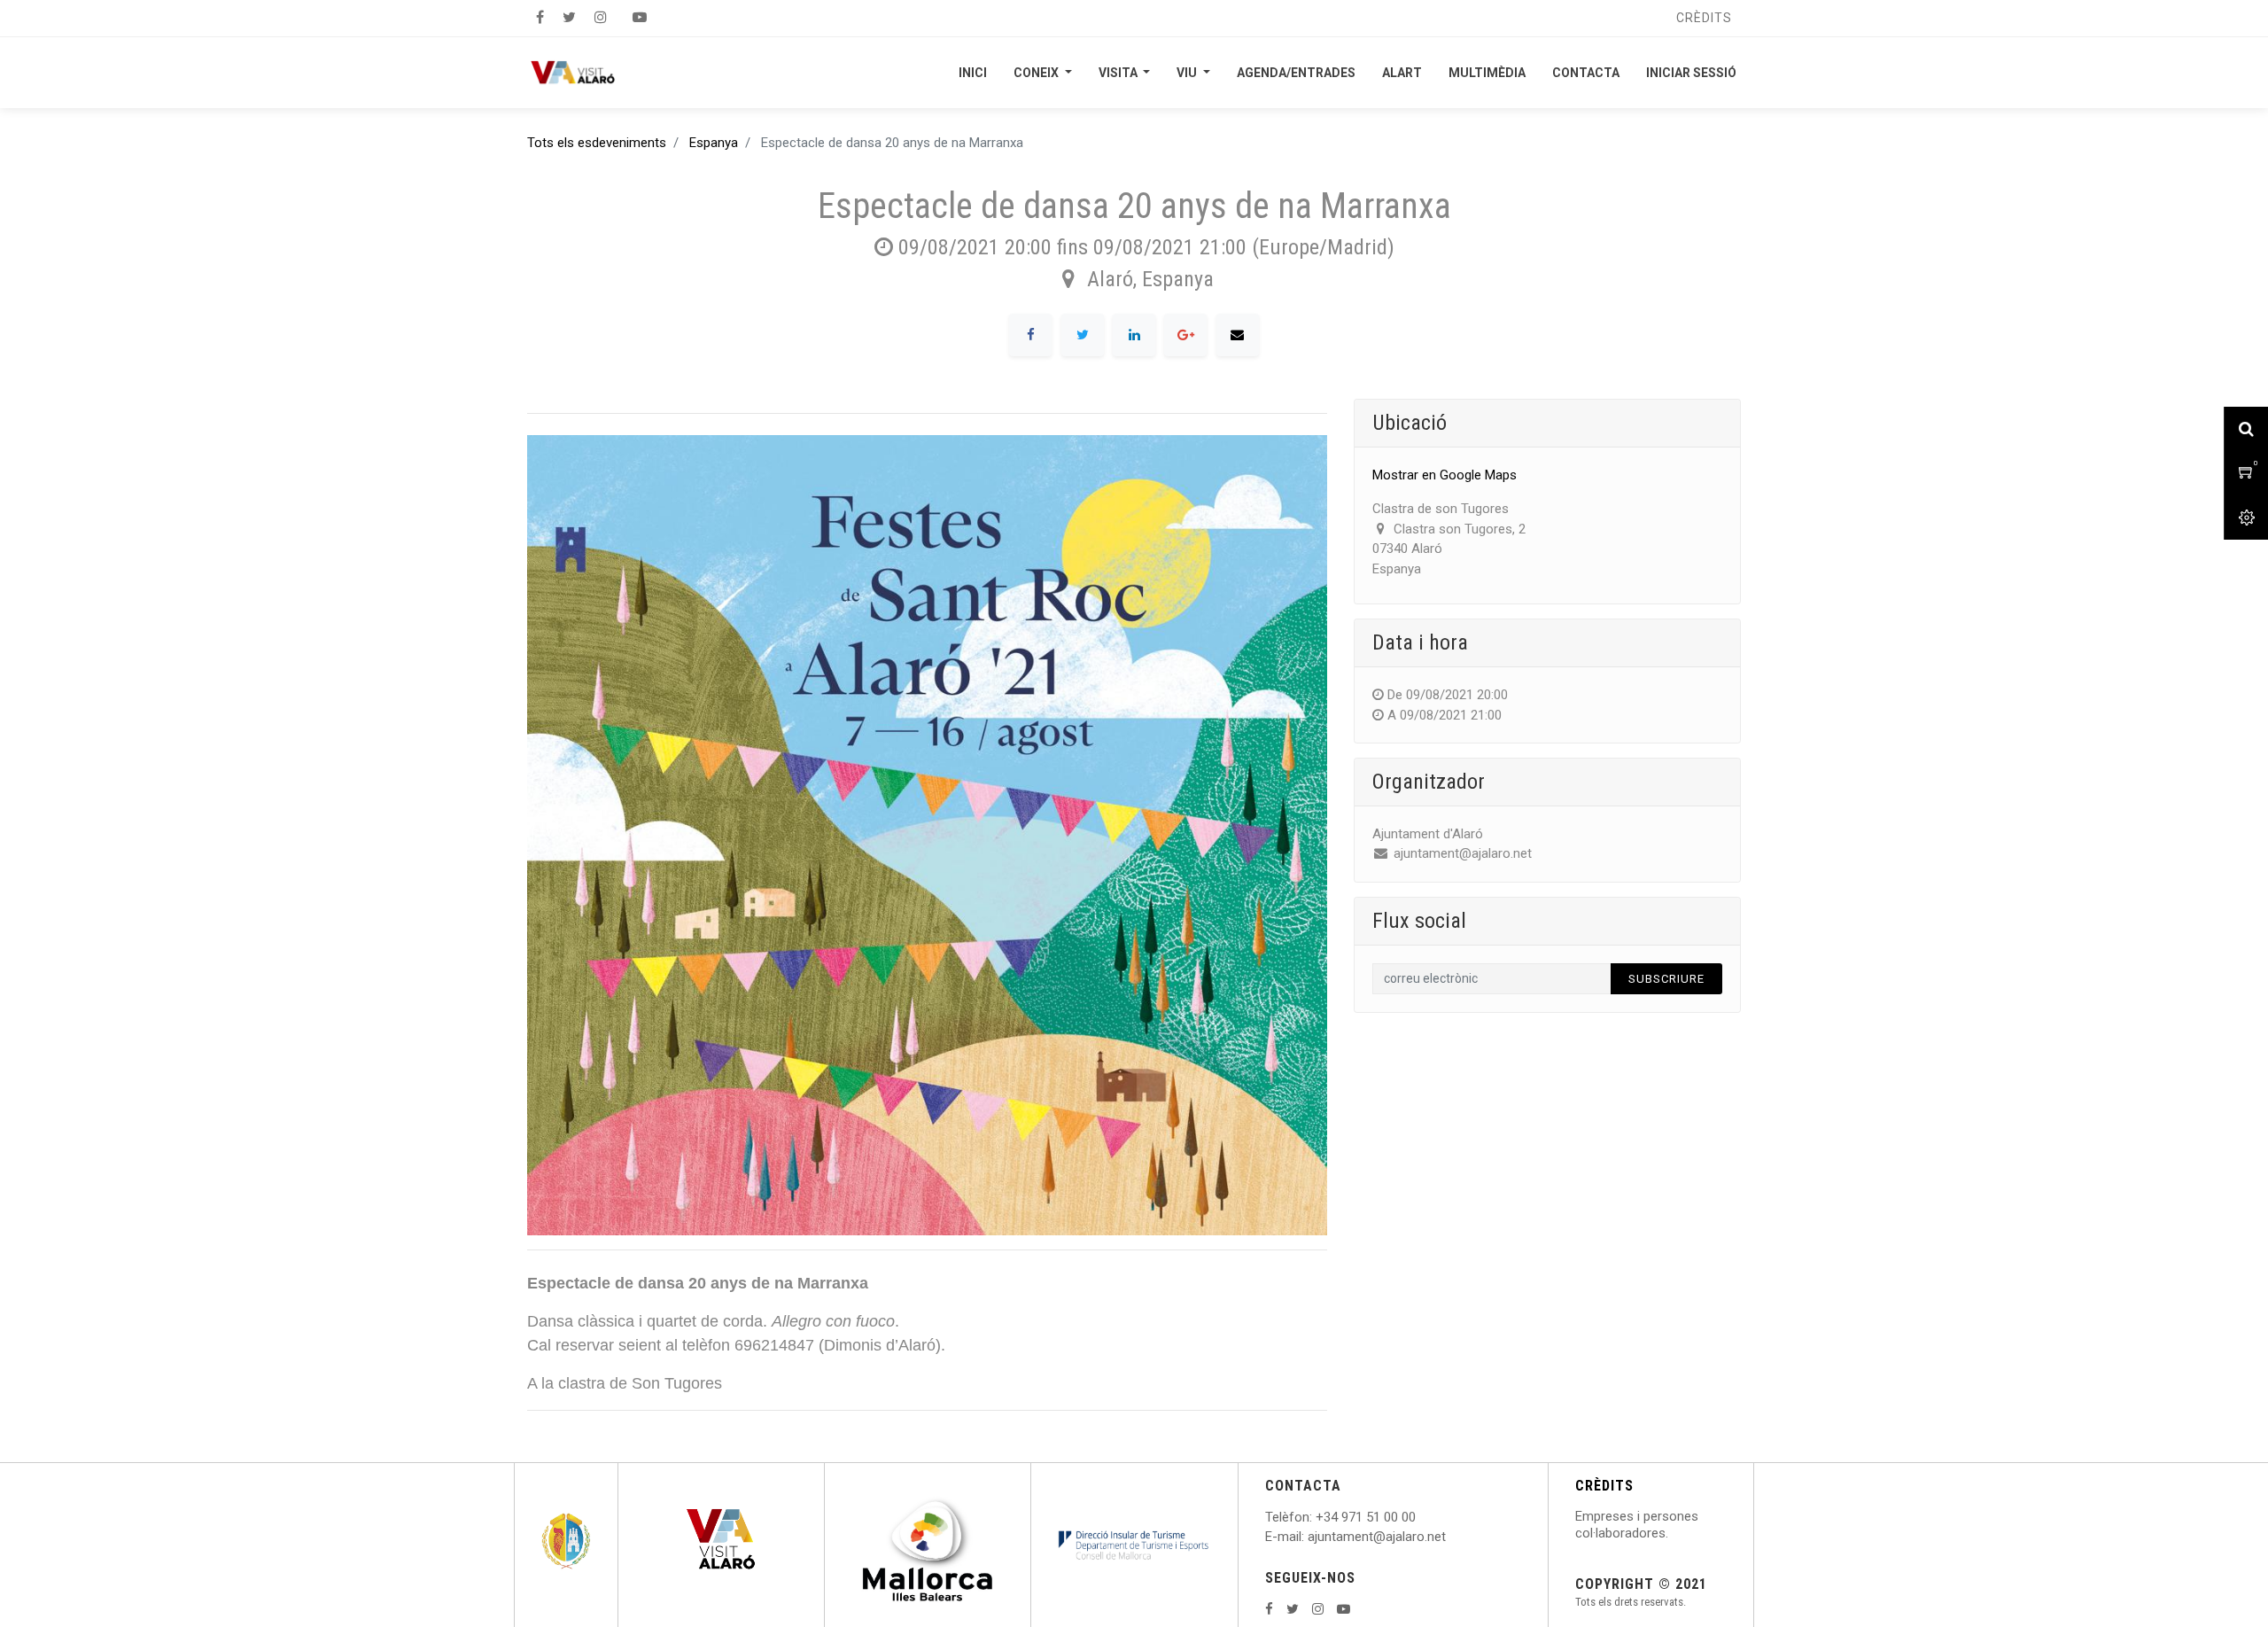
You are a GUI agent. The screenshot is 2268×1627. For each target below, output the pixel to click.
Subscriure (1666, 979)
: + (1317, 1517)
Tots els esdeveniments (597, 143)
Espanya (714, 143)
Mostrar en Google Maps (1445, 475)
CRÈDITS (1604, 1486)
